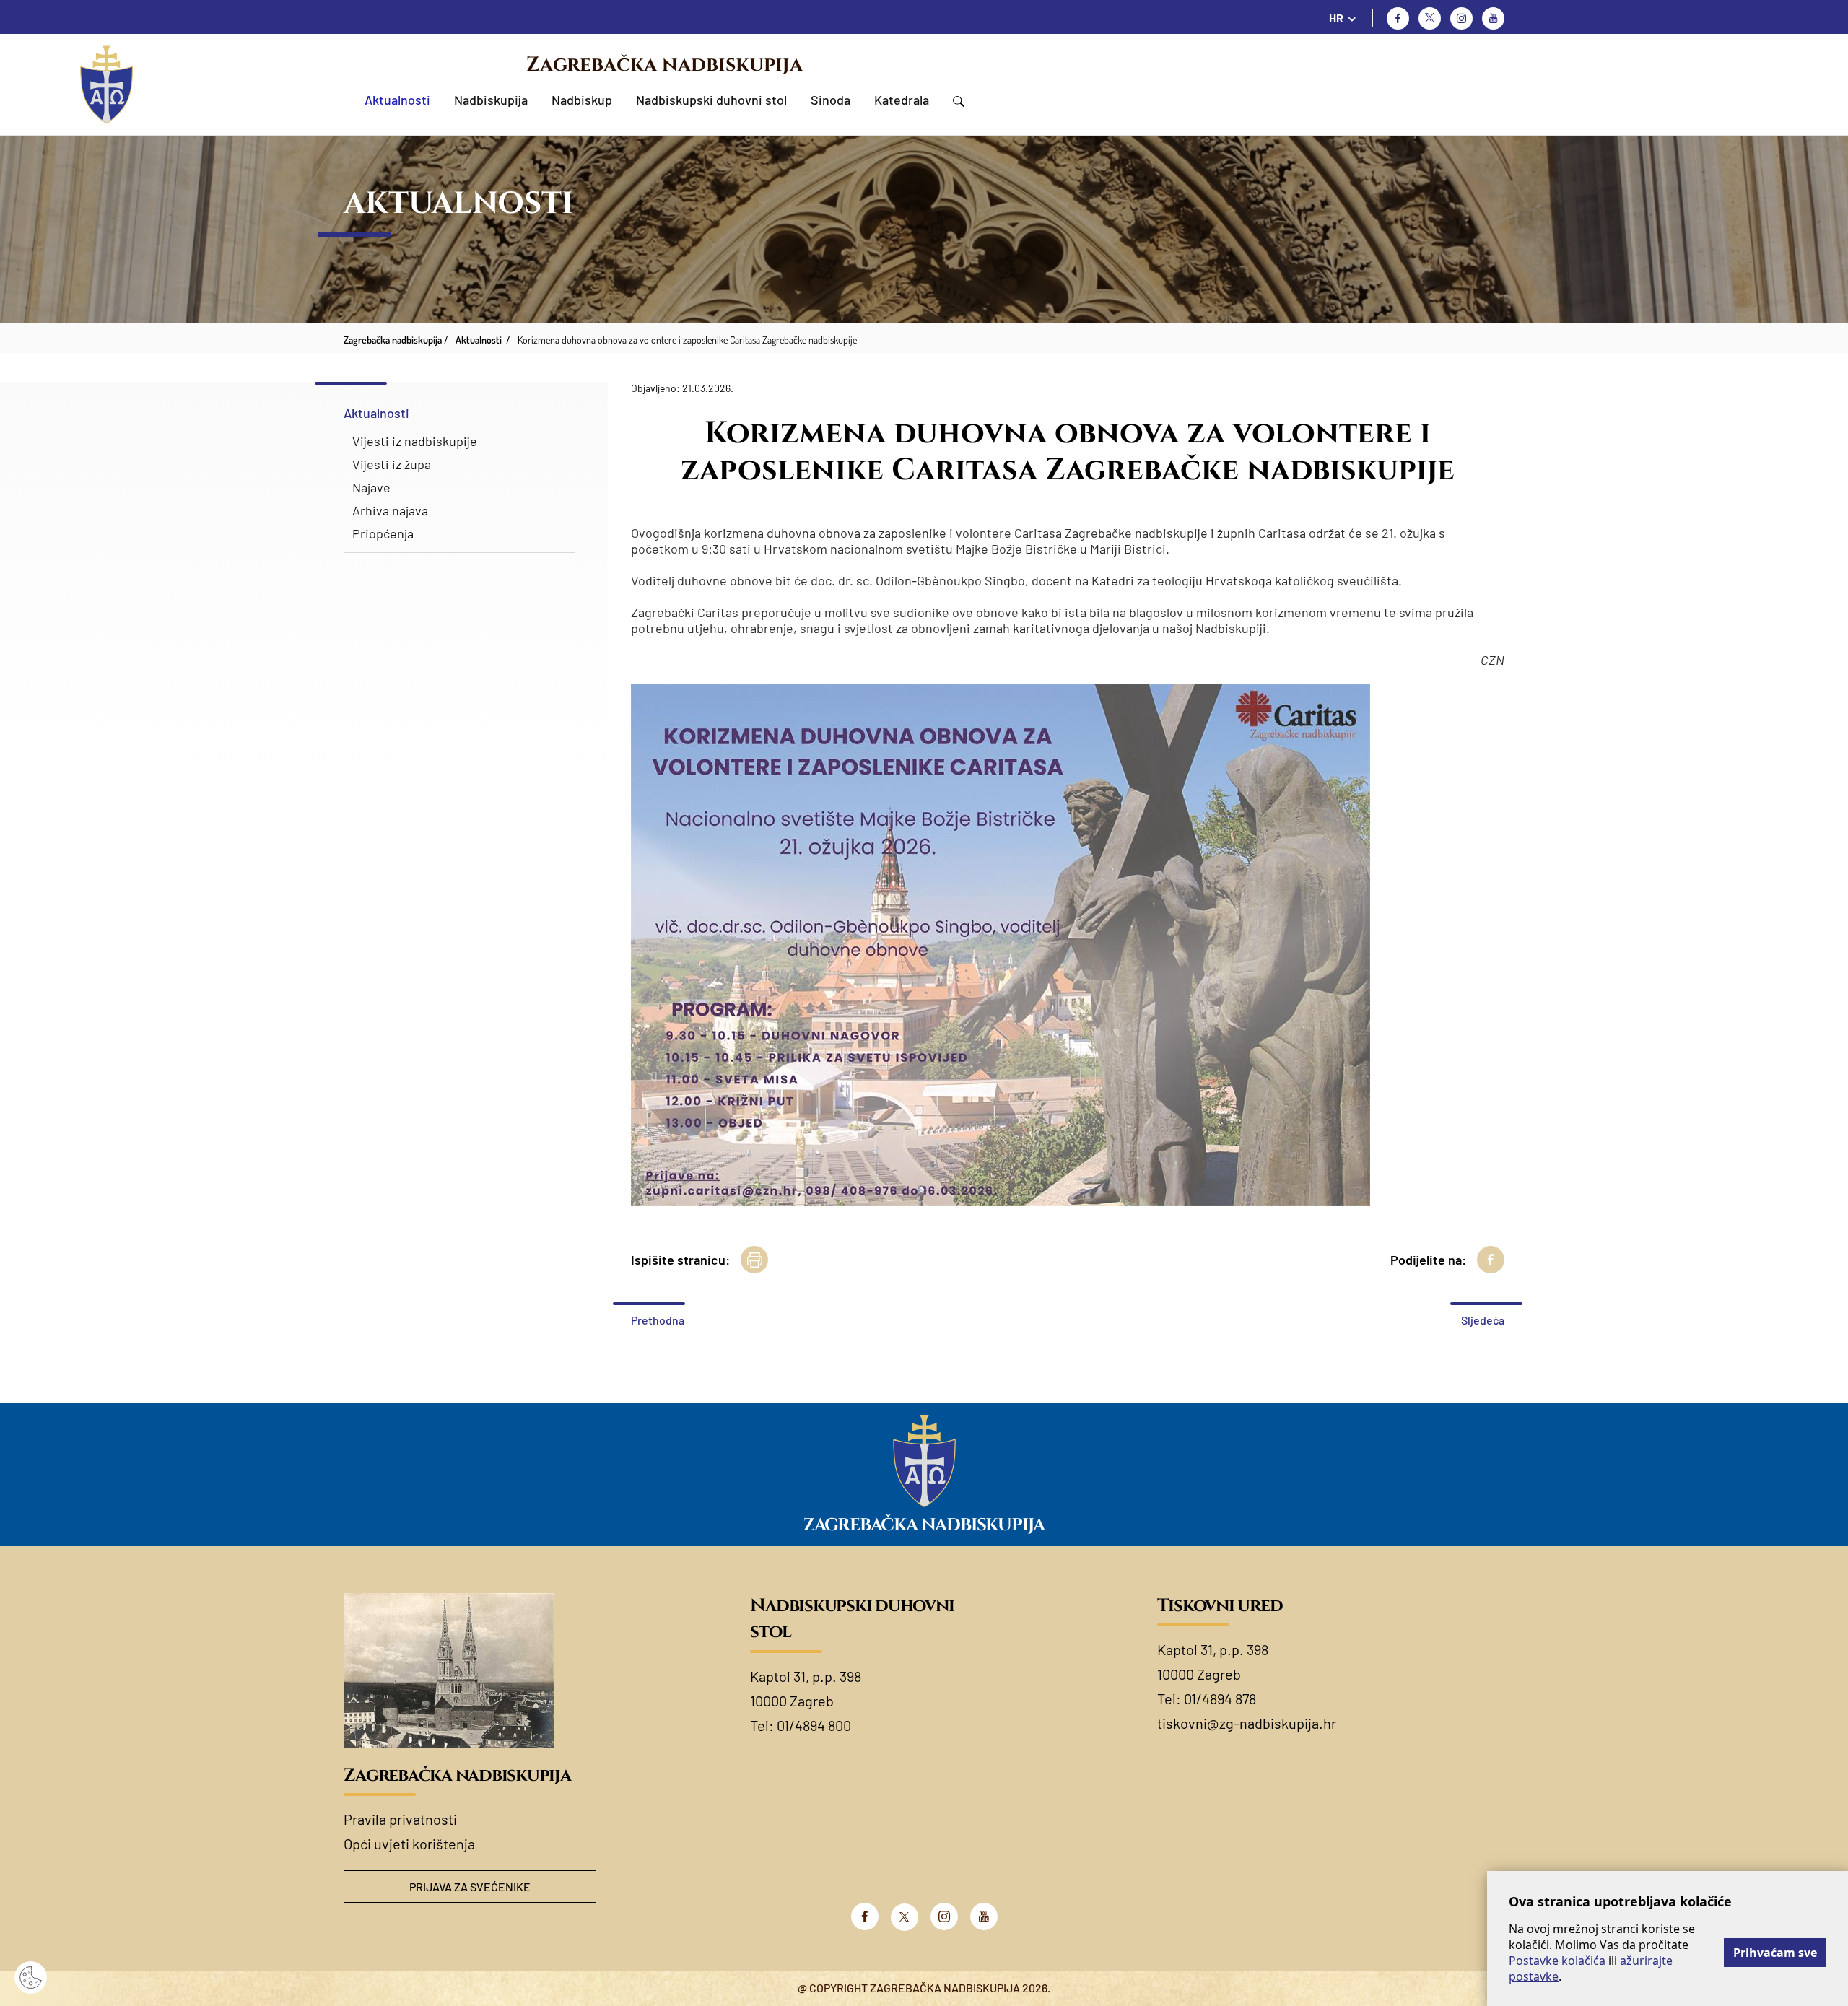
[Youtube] (1493, 18)
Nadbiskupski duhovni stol (711, 100)
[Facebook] (1398, 18)
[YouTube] (984, 1916)
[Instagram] (1461, 18)
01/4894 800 (814, 1725)
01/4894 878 (1220, 1698)
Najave (371, 487)
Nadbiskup (582, 100)
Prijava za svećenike (470, 1887)
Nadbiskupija (491, 100)
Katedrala (902, 100)
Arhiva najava (390, 510)
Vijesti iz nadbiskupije (415, 441)
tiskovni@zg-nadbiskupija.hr (1247, 1723)
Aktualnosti (397, 100)
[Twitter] (1430, 18)
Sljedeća (1483, 1320)
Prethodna (658, 1320)
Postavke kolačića (1557, 1961)
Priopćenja (383, 533)
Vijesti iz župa (392, 464)
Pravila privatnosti (400, 1819)
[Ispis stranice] (754, 1260)
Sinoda (831, 100)
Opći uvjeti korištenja (409, 1844)
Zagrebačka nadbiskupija (664, 65)
